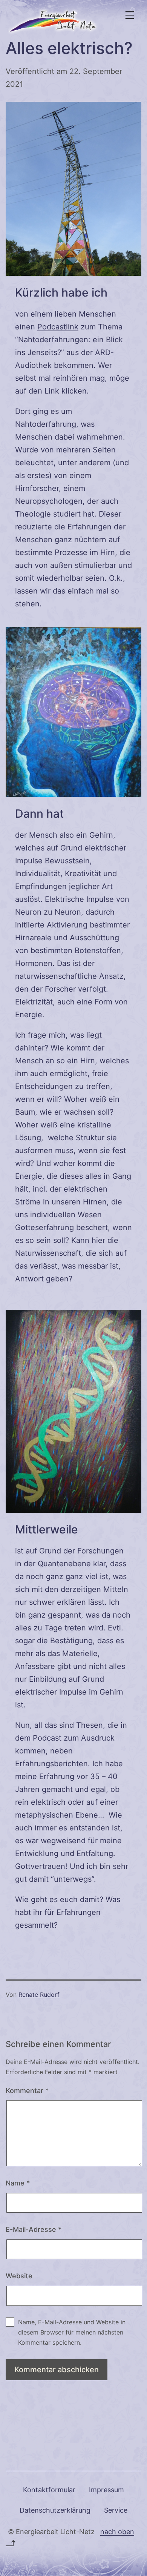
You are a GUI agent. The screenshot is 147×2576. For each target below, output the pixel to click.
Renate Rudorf (39, 1995)
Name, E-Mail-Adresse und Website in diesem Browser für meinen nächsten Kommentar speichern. (72, 2332)
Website (19, 2276)
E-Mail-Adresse (34, 2229)
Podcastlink (58, 327)
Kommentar (27, 2091)
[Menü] (129, 15)
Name (18, 2183)
